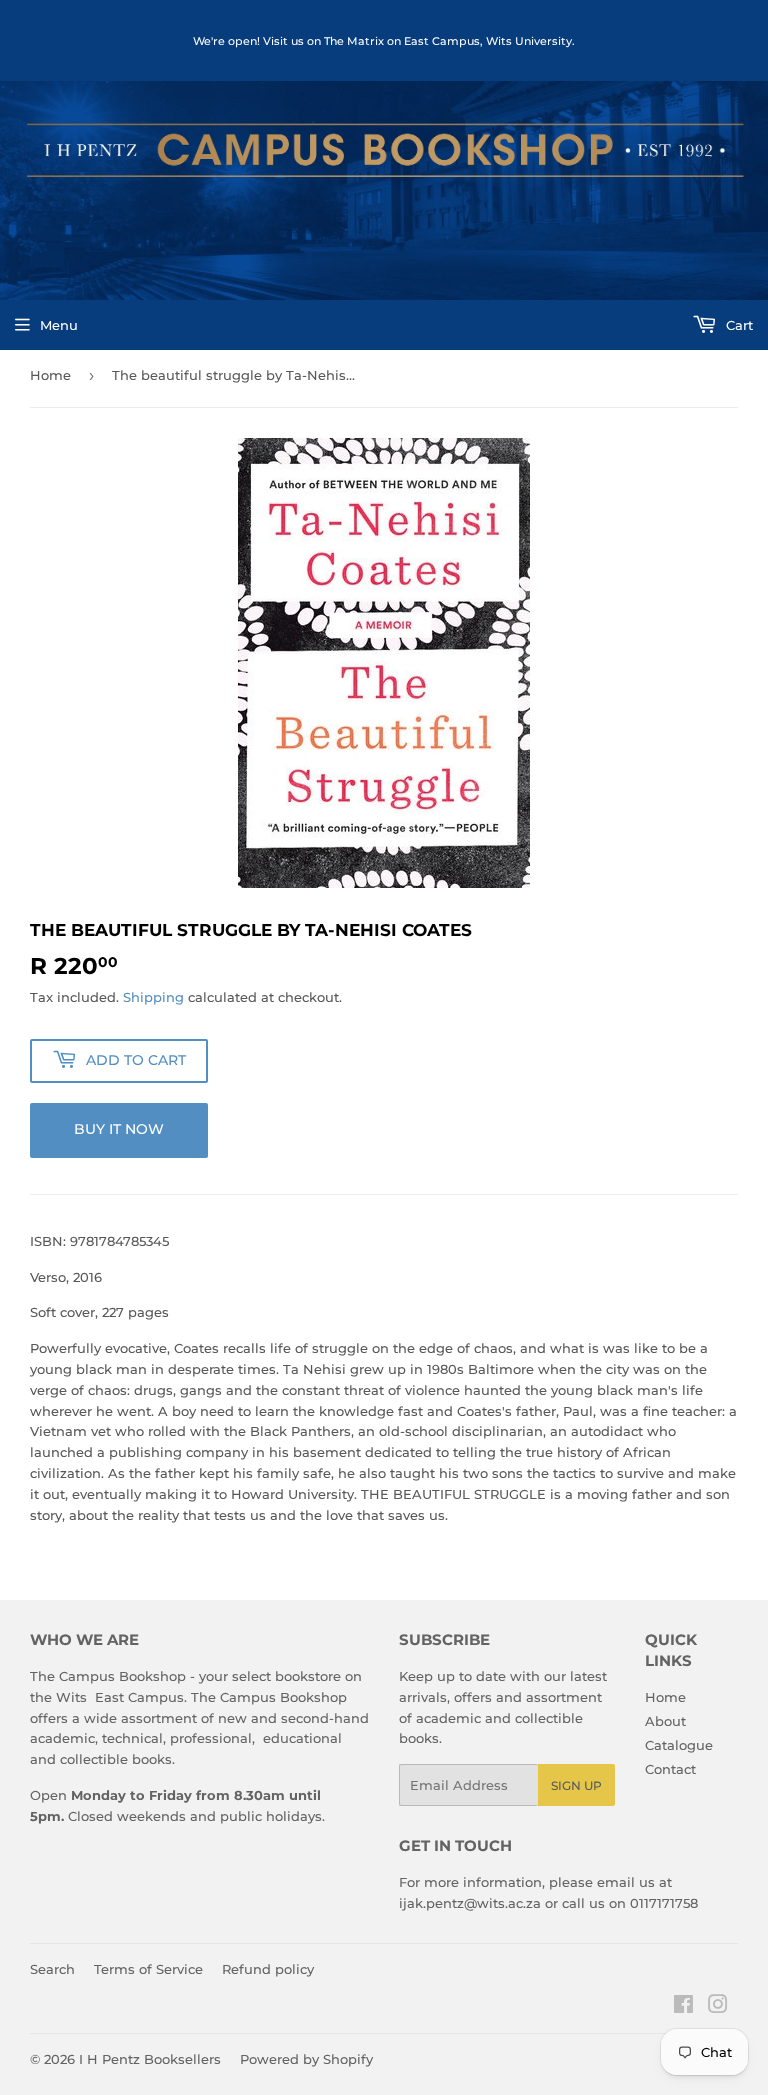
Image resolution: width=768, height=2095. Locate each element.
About (665, 1721)
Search (52, 1969)
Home (50, 375)
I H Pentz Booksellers (150, 2059)
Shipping (153, 997)
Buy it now (119, 1129)
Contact (670, 1769)
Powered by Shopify (306, 2059)
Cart (737, 325)
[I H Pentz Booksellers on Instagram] (718, 2007)
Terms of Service (148, 1969)
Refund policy (268, 1969)
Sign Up (576, 1785)
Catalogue (679, 1745)
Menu (59, 325)
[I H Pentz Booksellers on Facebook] (683, 2007)
